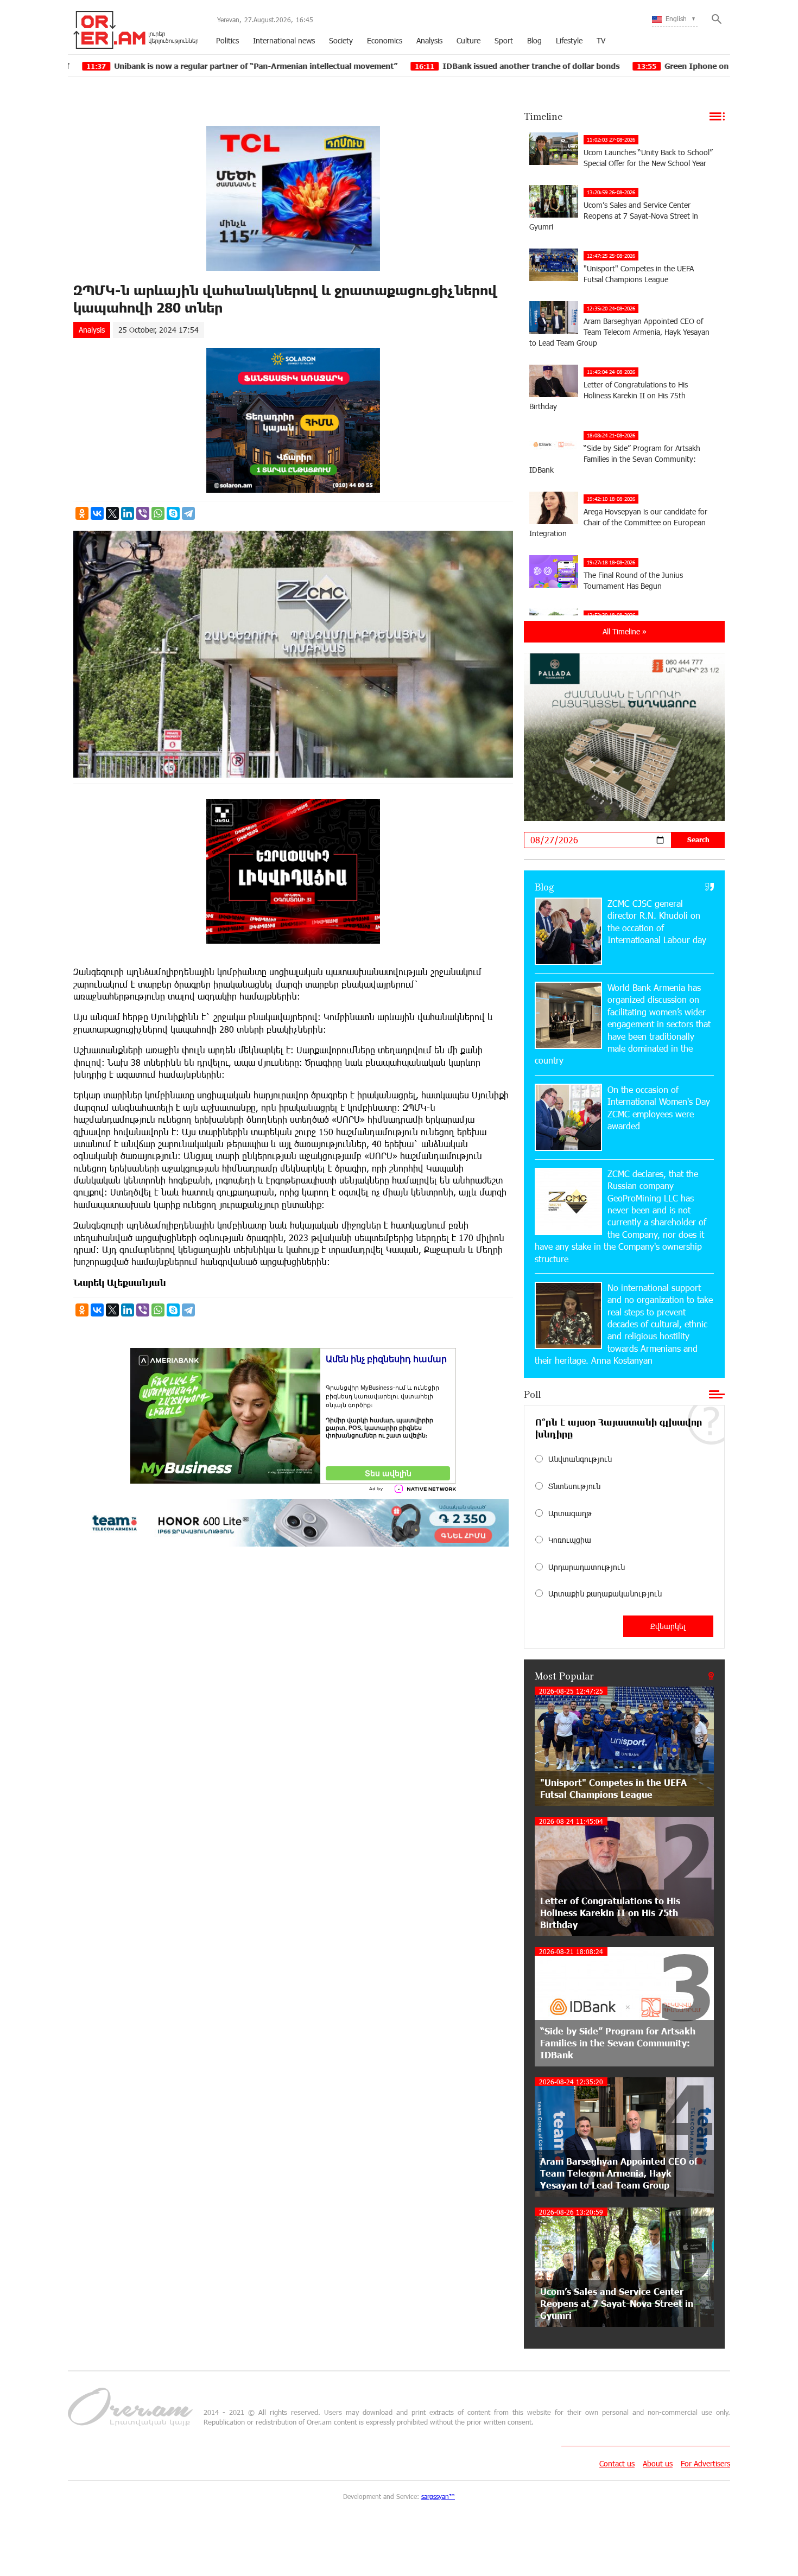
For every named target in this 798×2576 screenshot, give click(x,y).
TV (601, 40)
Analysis (429, 40)
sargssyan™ (438, 2496)
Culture (468, 40)
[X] (112, 513)
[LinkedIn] (128, 513)
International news (284, 40)
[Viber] (143, 513)
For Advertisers (705, 2463)
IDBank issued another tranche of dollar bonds (404, 66)
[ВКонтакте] (97, 513)
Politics (227, 40)
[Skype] (173, 513)
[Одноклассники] (82, 513)
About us (658, 2463)
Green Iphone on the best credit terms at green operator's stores (660, 66)
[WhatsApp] (158, 513)
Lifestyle (569, 40)
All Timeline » (625, 631)
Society (341, 40)
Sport (504, 40)
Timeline (543, 116)
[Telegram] (188, 513)
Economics (385, 40)
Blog (534, 40)
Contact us (617, 2463)
